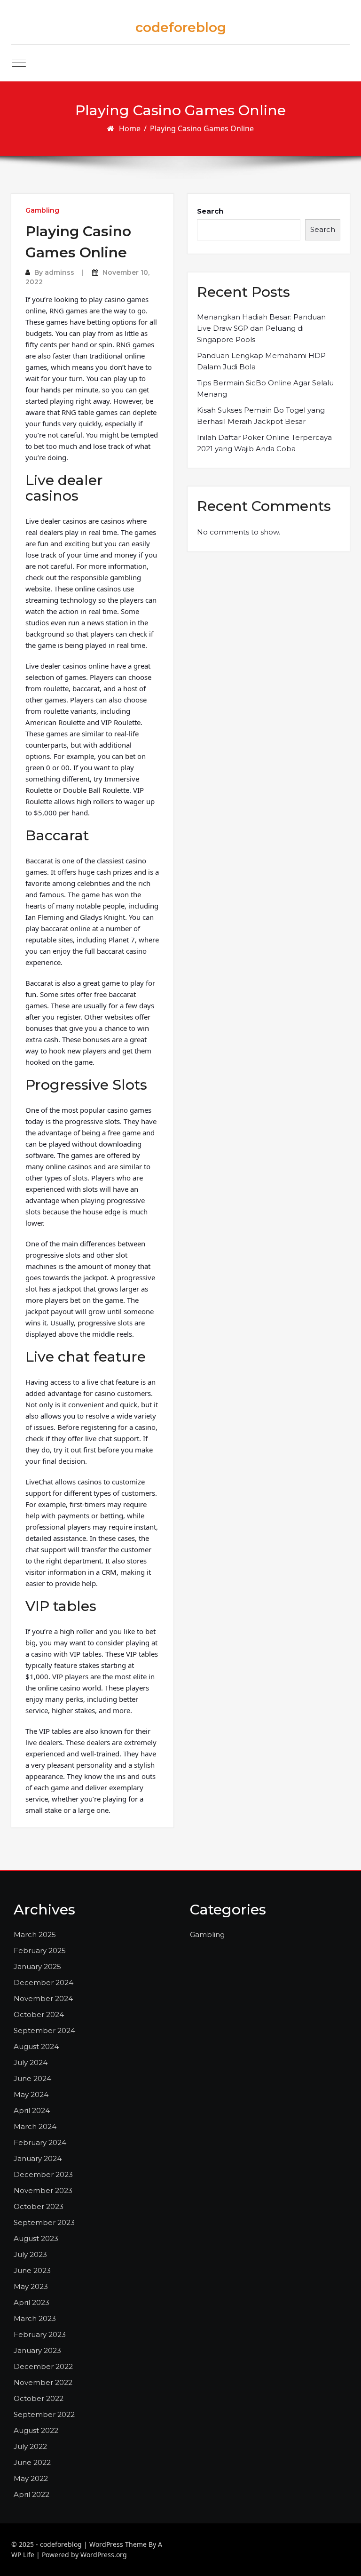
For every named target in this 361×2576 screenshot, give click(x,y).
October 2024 (39, 2014)
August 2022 (36, 2430)
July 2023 (30, 2254)
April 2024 (32, 2110)
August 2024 (36, 2046)
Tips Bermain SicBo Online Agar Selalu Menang (265, 388)
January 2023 (37, 2350)
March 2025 (35, 1934)
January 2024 (38, 2158)
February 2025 (40, 1950)
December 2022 (43, 2366)
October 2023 (39, 2206)
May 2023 (31, 2286)
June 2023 (32, 2270)
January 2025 (37, 1966)
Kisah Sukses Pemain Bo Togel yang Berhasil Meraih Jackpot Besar (261, 416)
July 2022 (30, 2446)
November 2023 (43, 2190)
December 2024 (43, 1982)
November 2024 (43, 1998)
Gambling (42, 210)
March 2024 (35, 2126)
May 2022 (31, 2478)
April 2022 (31, 2494)
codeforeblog (181, 27)
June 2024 (32, 2078)
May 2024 (31, 2094)
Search (210, 211)
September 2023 (44, 2222)
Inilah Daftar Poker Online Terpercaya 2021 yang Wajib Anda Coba (264, 443)
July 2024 (31, 2062)
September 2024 (44, 2030)
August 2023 (36, 2238)
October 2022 (39, 2398)
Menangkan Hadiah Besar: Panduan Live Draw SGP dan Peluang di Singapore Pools (261, 328)
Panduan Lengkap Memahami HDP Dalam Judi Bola (261, 361)
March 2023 (35, 2318)
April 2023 (31, 2302)
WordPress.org (104, 2555)
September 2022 (44, 2414)
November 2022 (43, 2382)
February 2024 (40, 2142)
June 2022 (32, 2462)
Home (130, 128)
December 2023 (43, 2174)
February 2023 (40, 2334)
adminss (59, 272)
